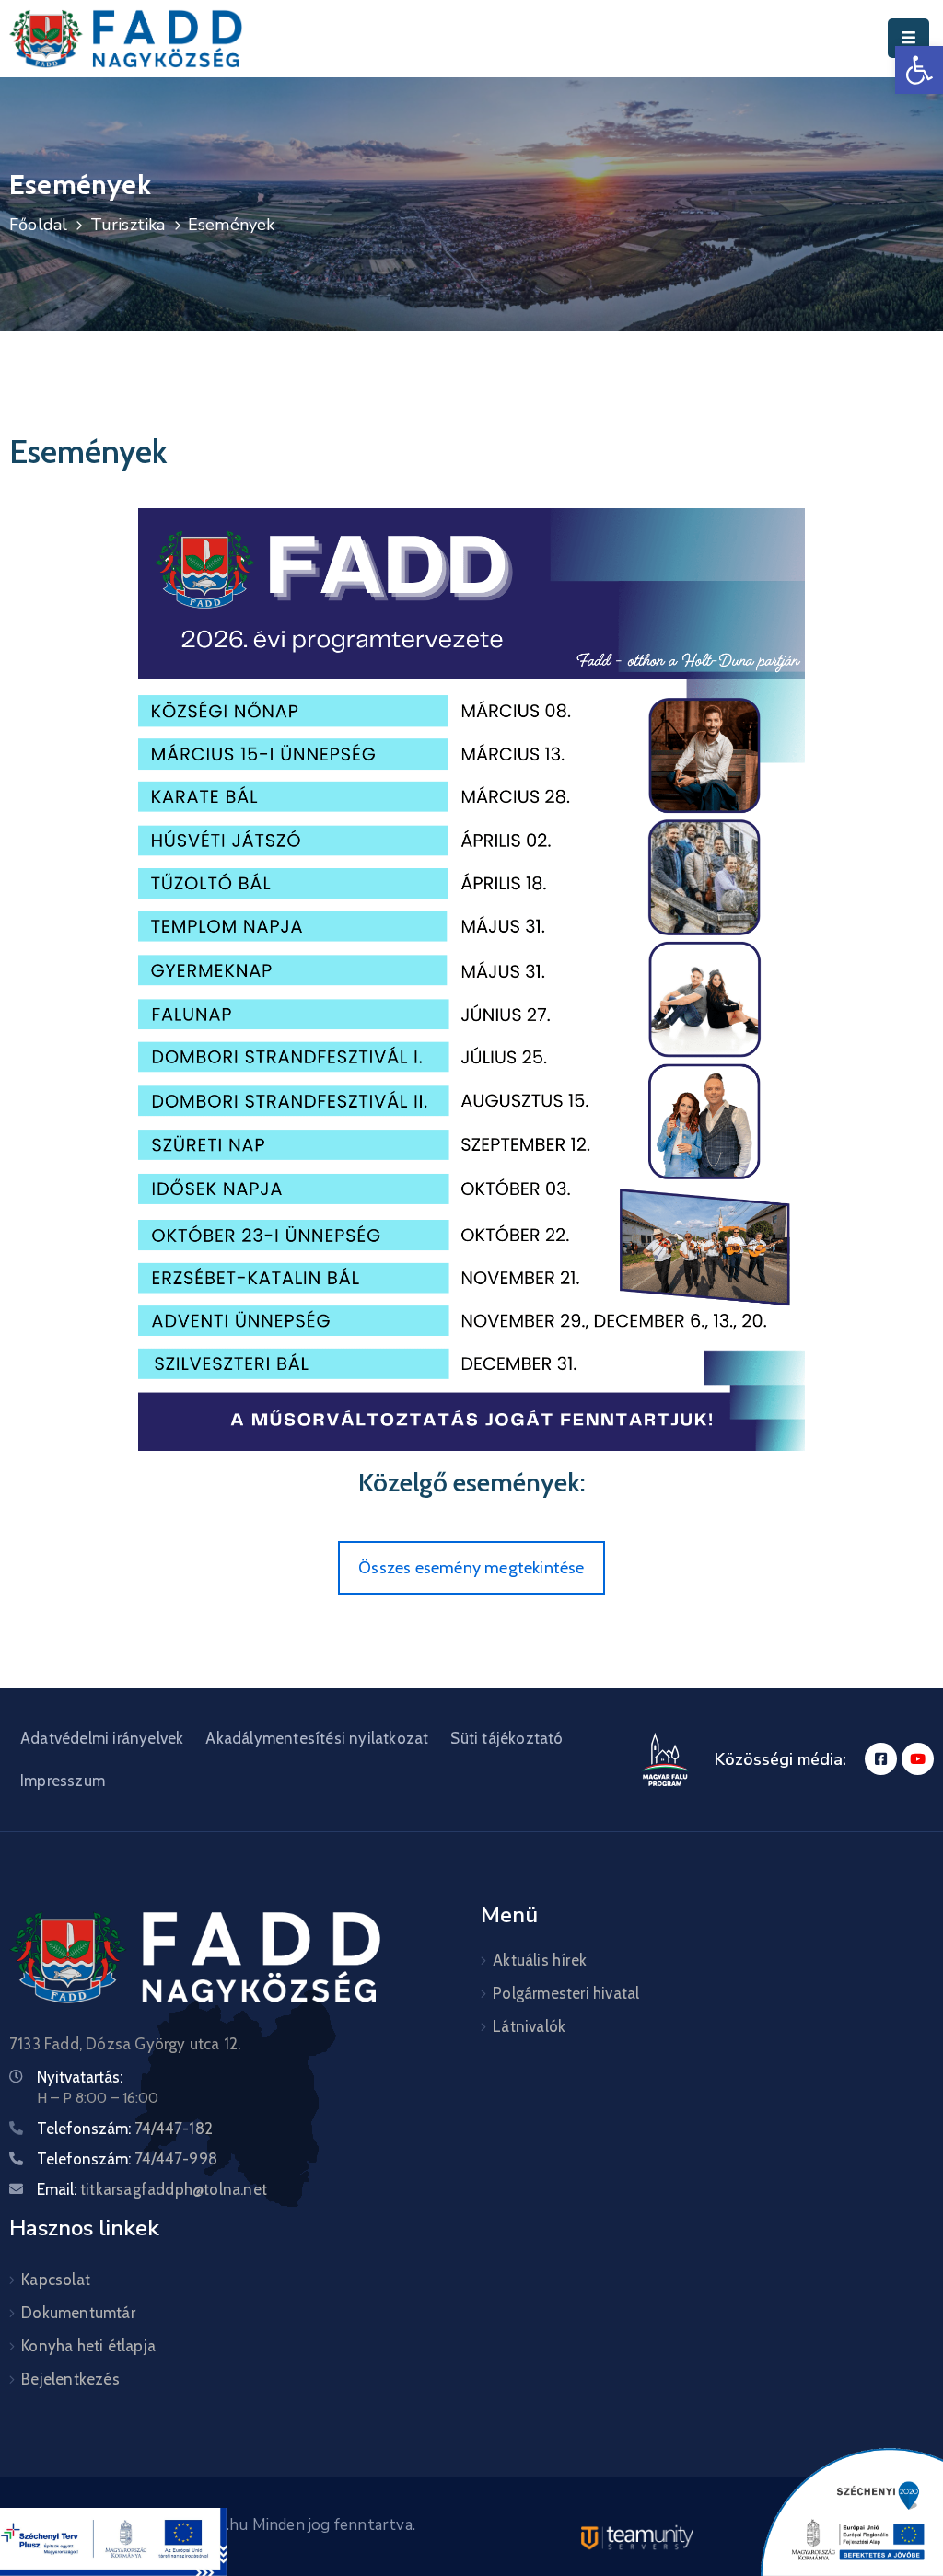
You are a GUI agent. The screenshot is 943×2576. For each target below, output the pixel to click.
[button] (919, 70)
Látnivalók (529, 2026)
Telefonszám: (125, 2129)
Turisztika (128, 225)
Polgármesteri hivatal (566, 1993)
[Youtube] (918, 1759)
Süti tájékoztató (506, 1738)
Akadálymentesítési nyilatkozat (317, 1738)
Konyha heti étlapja (88, 2346)
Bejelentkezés (70, 2379)
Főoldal (38, 225)
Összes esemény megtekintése (471, 1568)
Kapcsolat (56, 2280)
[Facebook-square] (881, 1759)
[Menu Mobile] (908, 38)
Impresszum (63, 1781)
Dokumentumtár (78, 2313)
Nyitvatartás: (80, 2077)
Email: (152, 2189)
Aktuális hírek (540, 1960)
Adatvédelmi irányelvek (102, 1738)
